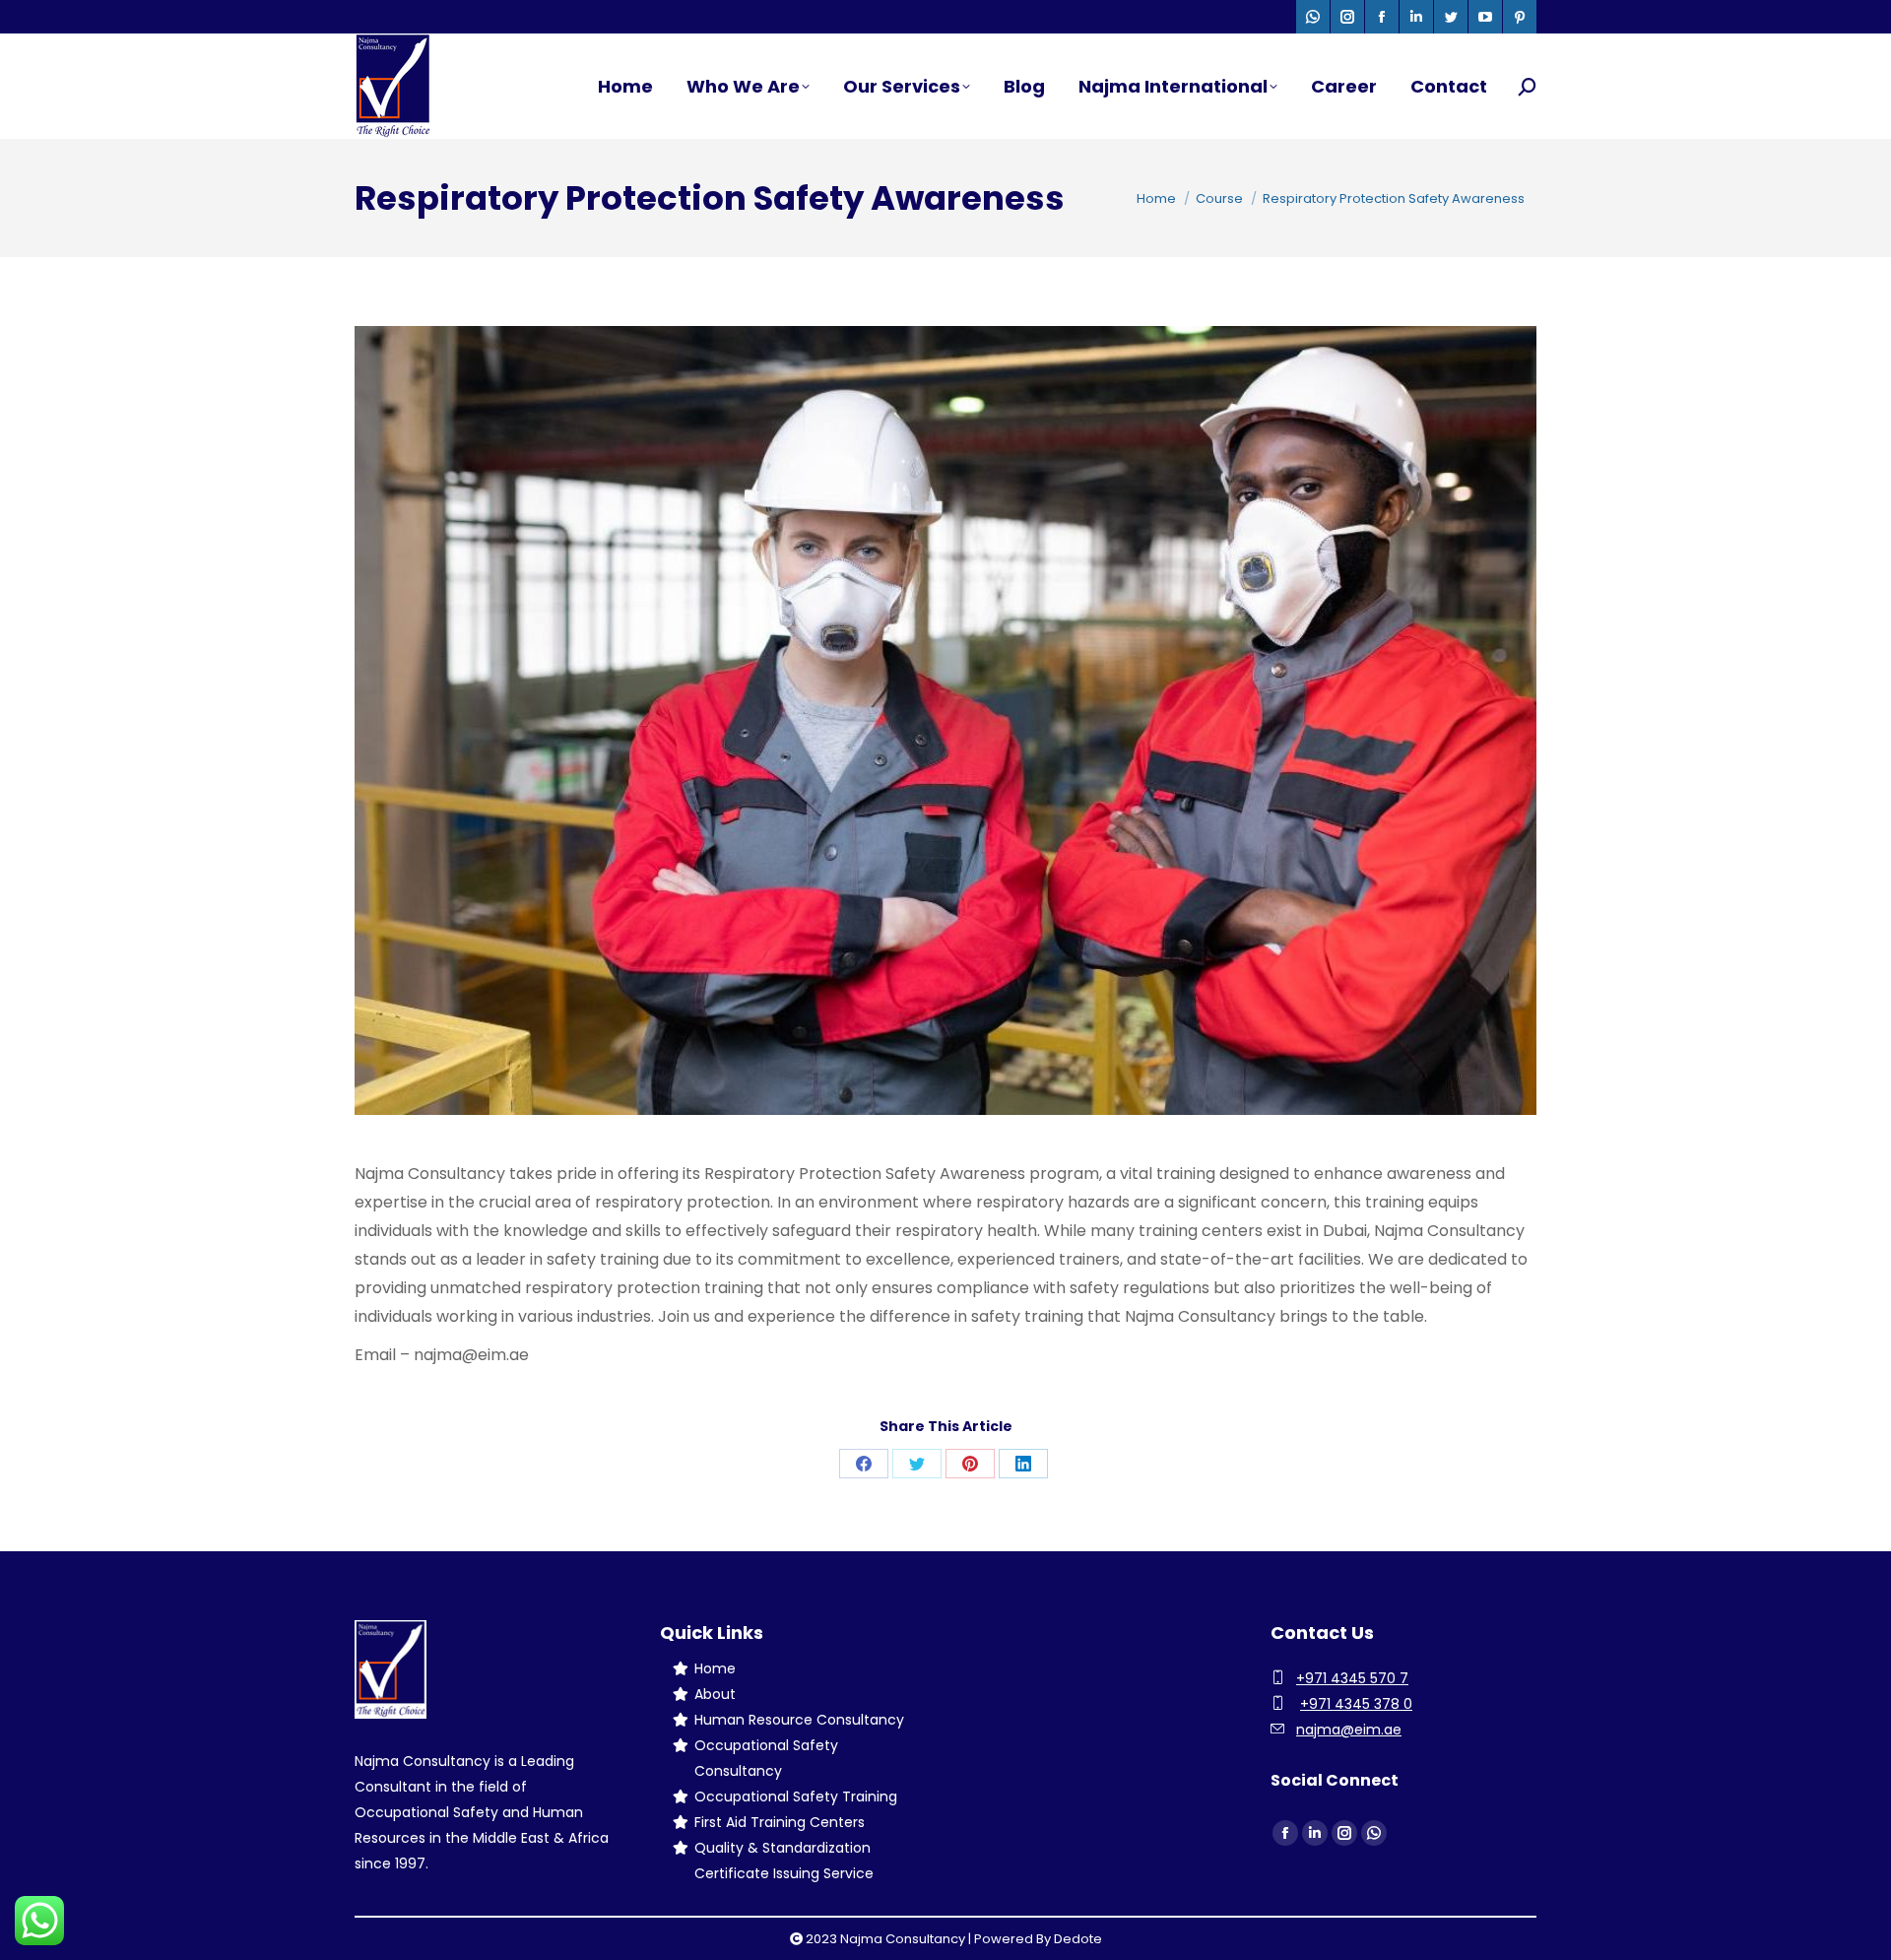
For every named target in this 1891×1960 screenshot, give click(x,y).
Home (715, 1668)
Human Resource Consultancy (799, 1720)
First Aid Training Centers (780, 1822)
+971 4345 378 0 (1356, 1704)
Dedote (1078, 1939)
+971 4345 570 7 (1352, 1678)
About (715, 1694)
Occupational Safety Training (796, 1797)
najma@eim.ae (1349, 1730)
